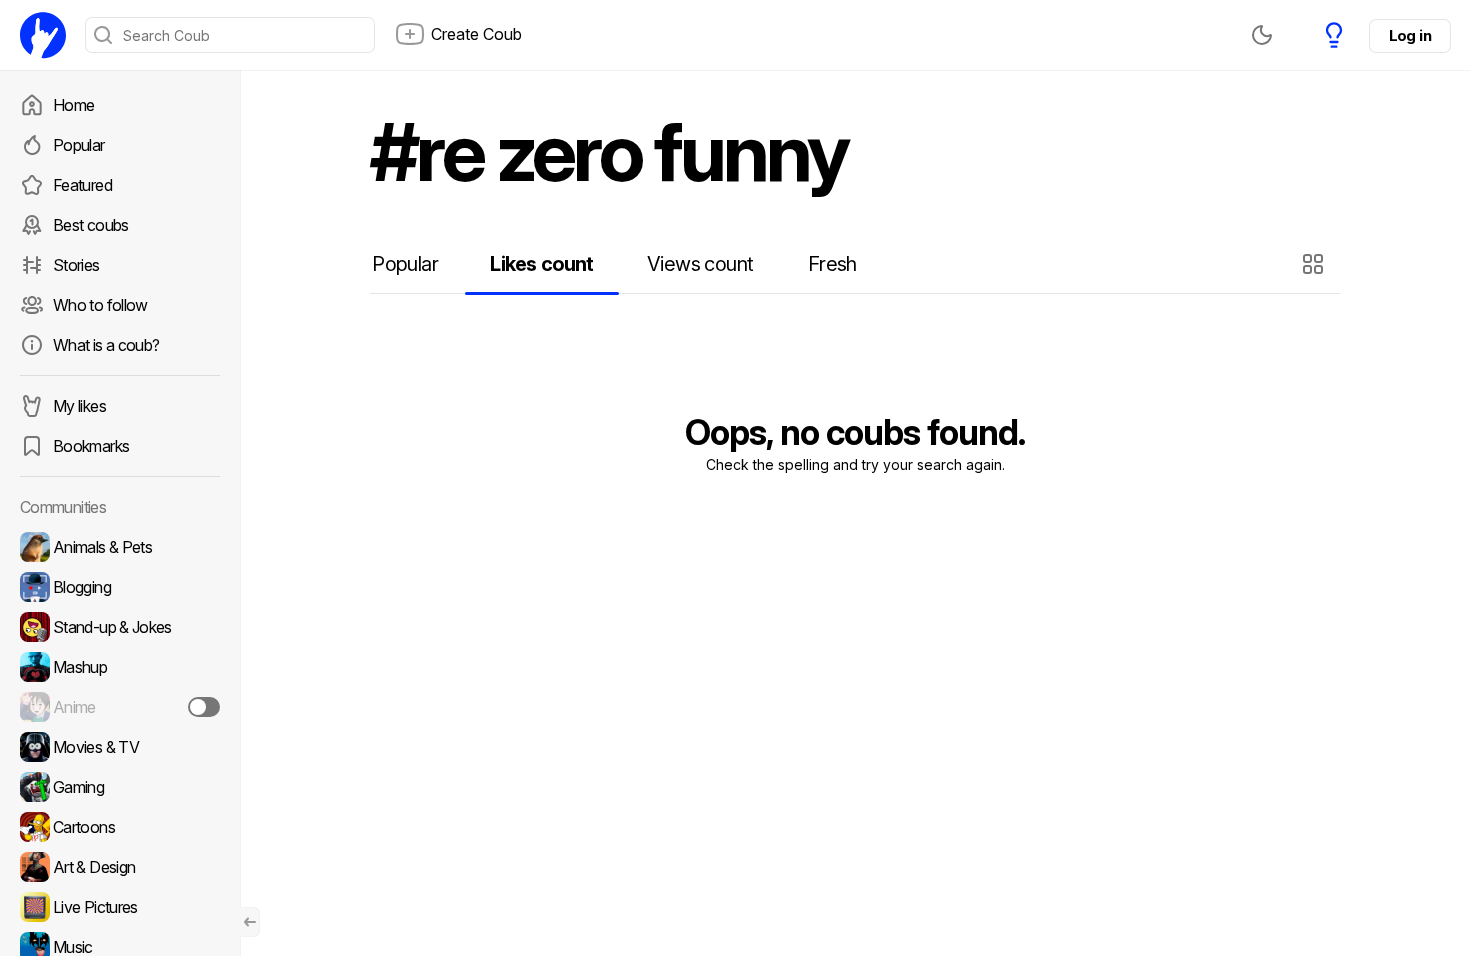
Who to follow (100, 305)
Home (73, 105)
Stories (76, 265)
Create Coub (476, 34)
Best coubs (91, 225)
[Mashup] (120, 667)
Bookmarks (91, 446)
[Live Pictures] (120, 907)
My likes (79, 406)
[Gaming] (120, 787)
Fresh (832, 264)
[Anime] (120, 707)
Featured (82, 185)
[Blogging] (120, 587)
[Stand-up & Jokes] (120, 627)
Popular (79, 145)
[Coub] (43, 35)
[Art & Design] (120, 867)
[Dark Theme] (1262, 35)
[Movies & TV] (120, 747)
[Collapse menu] (250, 922)
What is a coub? (106, 345)
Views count (700, 264)
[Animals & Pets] (120, 547)
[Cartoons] (120, 827)
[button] (1315, 264)
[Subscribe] (204, 707)
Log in (1410, 35)
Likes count (541, 264)
